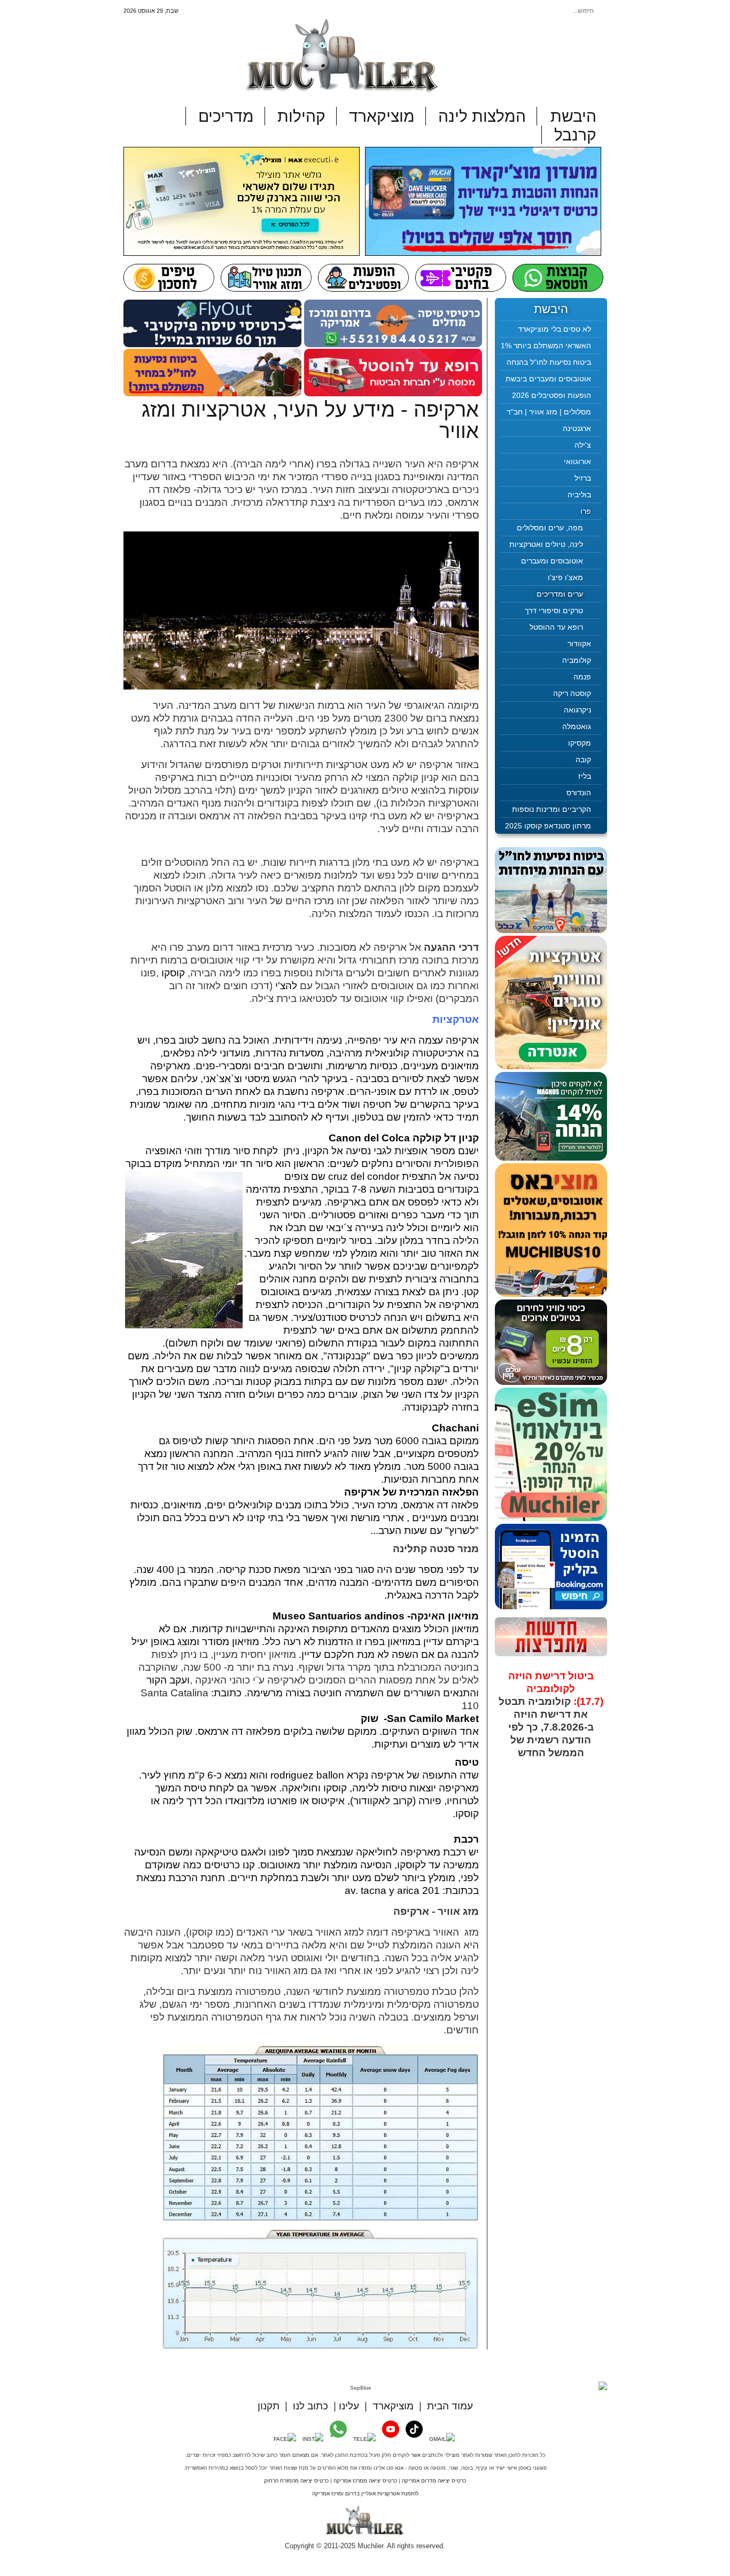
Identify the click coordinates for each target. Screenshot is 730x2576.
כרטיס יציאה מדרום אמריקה (434, 2481)
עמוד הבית (450, 2406)
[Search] (508, 11)
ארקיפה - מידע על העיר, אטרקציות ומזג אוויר (310, 420)
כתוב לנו (310, 2406)
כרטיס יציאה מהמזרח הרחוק (296, 2481)
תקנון (269, 2406)
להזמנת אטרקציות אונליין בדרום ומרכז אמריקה (365, 2493)
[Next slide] (590, 1750)
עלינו (349, 2406)
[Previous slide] (512, 1750)
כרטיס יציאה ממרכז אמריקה (365, 2481)
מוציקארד (393, 2406)
